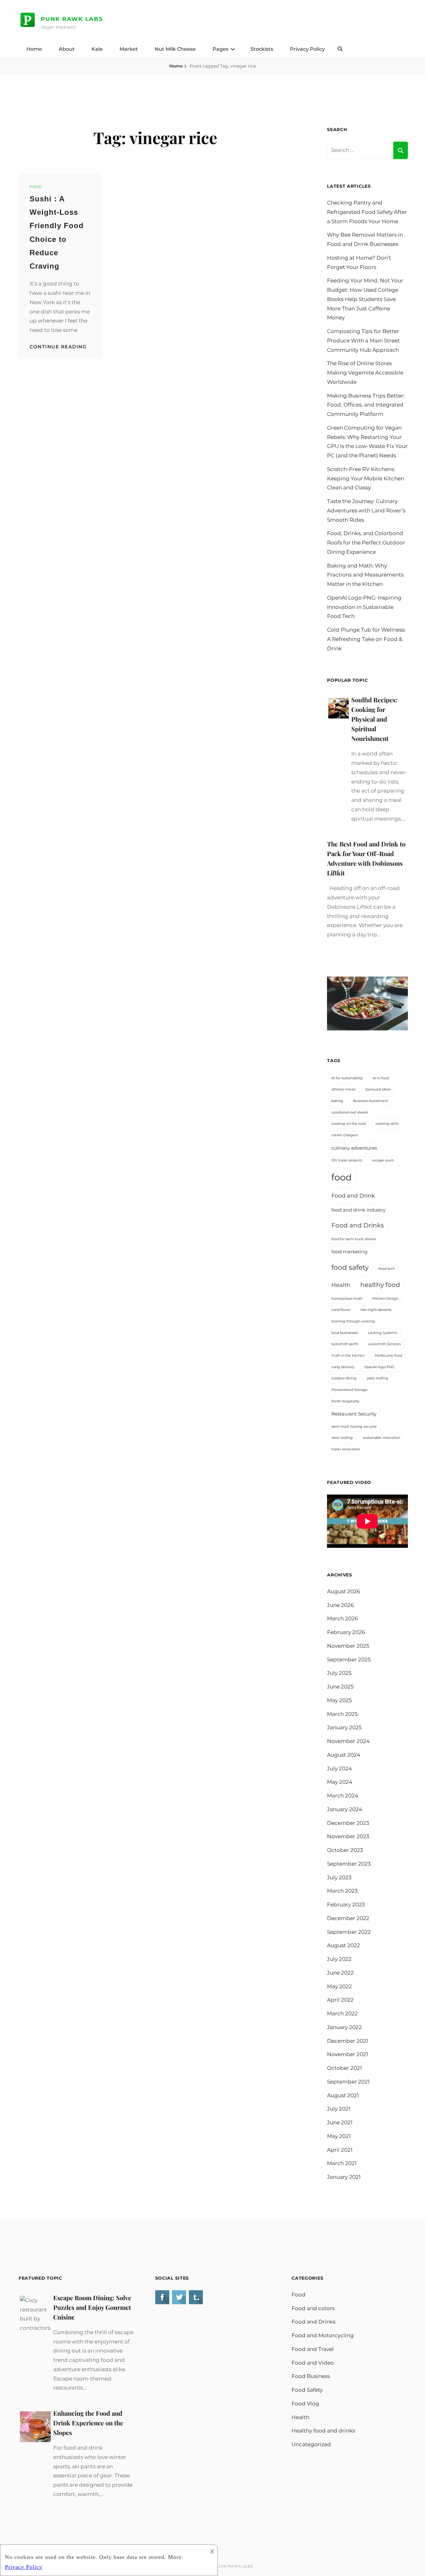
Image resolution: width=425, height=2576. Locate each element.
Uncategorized (311, 2444)
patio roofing (377, 1378)
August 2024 (344, 1755)
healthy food (380, 1285)
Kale (97, 49)
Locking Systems (383, 1333)
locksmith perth (345, 1344)
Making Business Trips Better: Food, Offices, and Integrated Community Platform (366, 405)
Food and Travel (313, 2349)
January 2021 (344, 2177)
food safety (350, 1267)
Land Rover (341, 1310)
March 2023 (342, 1891)
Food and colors (313, 2308)
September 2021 (348, 2082)
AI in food (381, 1078)
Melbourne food (388, 1356)
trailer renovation (346, 1449)
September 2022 (349, 1932)
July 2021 (339, 2109)
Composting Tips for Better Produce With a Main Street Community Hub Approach (363, 341)
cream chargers (345, 1135)
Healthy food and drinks (323, 2431)
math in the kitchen (348, 1356)
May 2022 (339, 1986)
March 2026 (342, 1618)
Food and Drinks (358, 1225)
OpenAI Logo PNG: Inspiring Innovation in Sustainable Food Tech (364, 607)
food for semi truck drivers (354, 1239)
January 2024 (345, 1809)
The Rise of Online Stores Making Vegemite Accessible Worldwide (365, 373)
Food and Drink (353, 1196)
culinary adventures (354, 1148)
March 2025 (342, 1714)
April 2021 (340, 2150)
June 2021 (340, 2122)
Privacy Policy (307, 49)
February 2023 (346, 1905)
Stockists (262, 49)
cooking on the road (348, 1124)
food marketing (349, 1252)
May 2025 (339, 1700)
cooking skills (387, 1124)
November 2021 (348, 2054)
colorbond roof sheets (350, 1112)
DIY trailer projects (347, 1160)
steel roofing (342, 1438)
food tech (387, 1269)
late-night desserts (376, 1310)
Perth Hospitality (345, 1401)
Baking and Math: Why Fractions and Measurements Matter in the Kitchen (365, 575)
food (342, 1177)
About (67, 49)
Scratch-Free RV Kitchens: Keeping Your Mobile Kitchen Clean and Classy (366, 478)
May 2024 (340, 1782)
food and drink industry (358, 1210)
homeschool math (347, 1299)
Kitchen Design (385, 1299)
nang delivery (343, 1367)
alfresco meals (343, 1089)
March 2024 (343, 1796)
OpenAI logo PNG (380, 1367)
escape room (383, 1160)
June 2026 (340, 1605)
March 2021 (342, 2163)
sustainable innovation (381, 1438)
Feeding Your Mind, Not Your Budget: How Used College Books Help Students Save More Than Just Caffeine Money (365, 299)
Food (36, 187)
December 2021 (348, 2041)
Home (34, 49)
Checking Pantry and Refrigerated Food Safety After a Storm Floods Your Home (367, 212)
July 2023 (339, 1877)
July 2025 (339, 1673)
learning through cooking (353, 1321)
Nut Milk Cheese (175, 49)
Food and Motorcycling (323, 2335)
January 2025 (344, 1727)
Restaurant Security (354, 1414)
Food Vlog (305, 2404)
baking (337, 1101)
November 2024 (348, 1741)
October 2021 (344, 2068)
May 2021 (339, 2136)
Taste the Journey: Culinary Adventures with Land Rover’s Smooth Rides (366, 511)
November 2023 (348, 1836)
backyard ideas (378, 1089)
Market (129, 49)
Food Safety (307, 2390)
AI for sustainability (347, 1078)
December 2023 (348, 1823)
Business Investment (371, 1101)
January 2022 (344, 2027)
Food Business (311, 2376)
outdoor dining (344, 1378)
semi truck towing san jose (354, 1427)
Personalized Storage (349, 1390)
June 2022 (340, 1973)
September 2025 (349, 1660)
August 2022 (343, 1945)
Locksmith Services (384, 1344)
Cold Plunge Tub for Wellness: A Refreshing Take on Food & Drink (366, 639)
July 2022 (339, 1959)
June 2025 (340, 1687)
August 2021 (343, 2095)
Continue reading (58, 347)
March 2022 (342, 2013)
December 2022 (348, 1918)
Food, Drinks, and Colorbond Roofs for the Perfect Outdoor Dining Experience (366, 543)
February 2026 (346, 1632)
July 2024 (339, 1768)
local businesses (345, 1333)
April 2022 (340, 2000)
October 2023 (345, 1850)
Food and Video (313, 2363)
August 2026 (343, 1591)
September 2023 (349, 1864)
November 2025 (348, 1646)
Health (341, 1285)
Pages (220, 49)
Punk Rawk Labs (72, 19)
